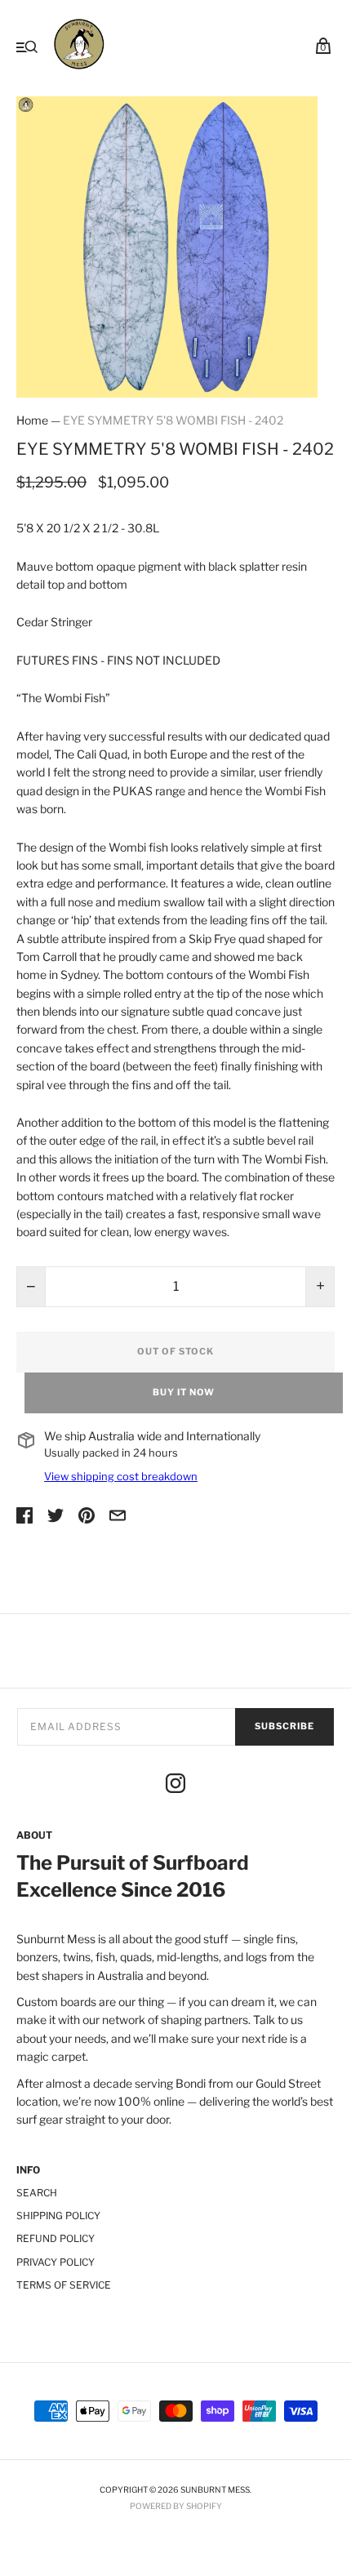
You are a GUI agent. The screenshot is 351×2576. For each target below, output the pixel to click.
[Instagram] (175, 1786)
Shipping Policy (58, 2216)
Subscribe (284, 1726)
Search (37, 2193)
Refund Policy (56, 2238)
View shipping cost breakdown (121, 1476)
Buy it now (184, 1392)
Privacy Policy (56, 2262)
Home (32, 420)
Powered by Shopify (176, 2506)
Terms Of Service (64, 2285)
